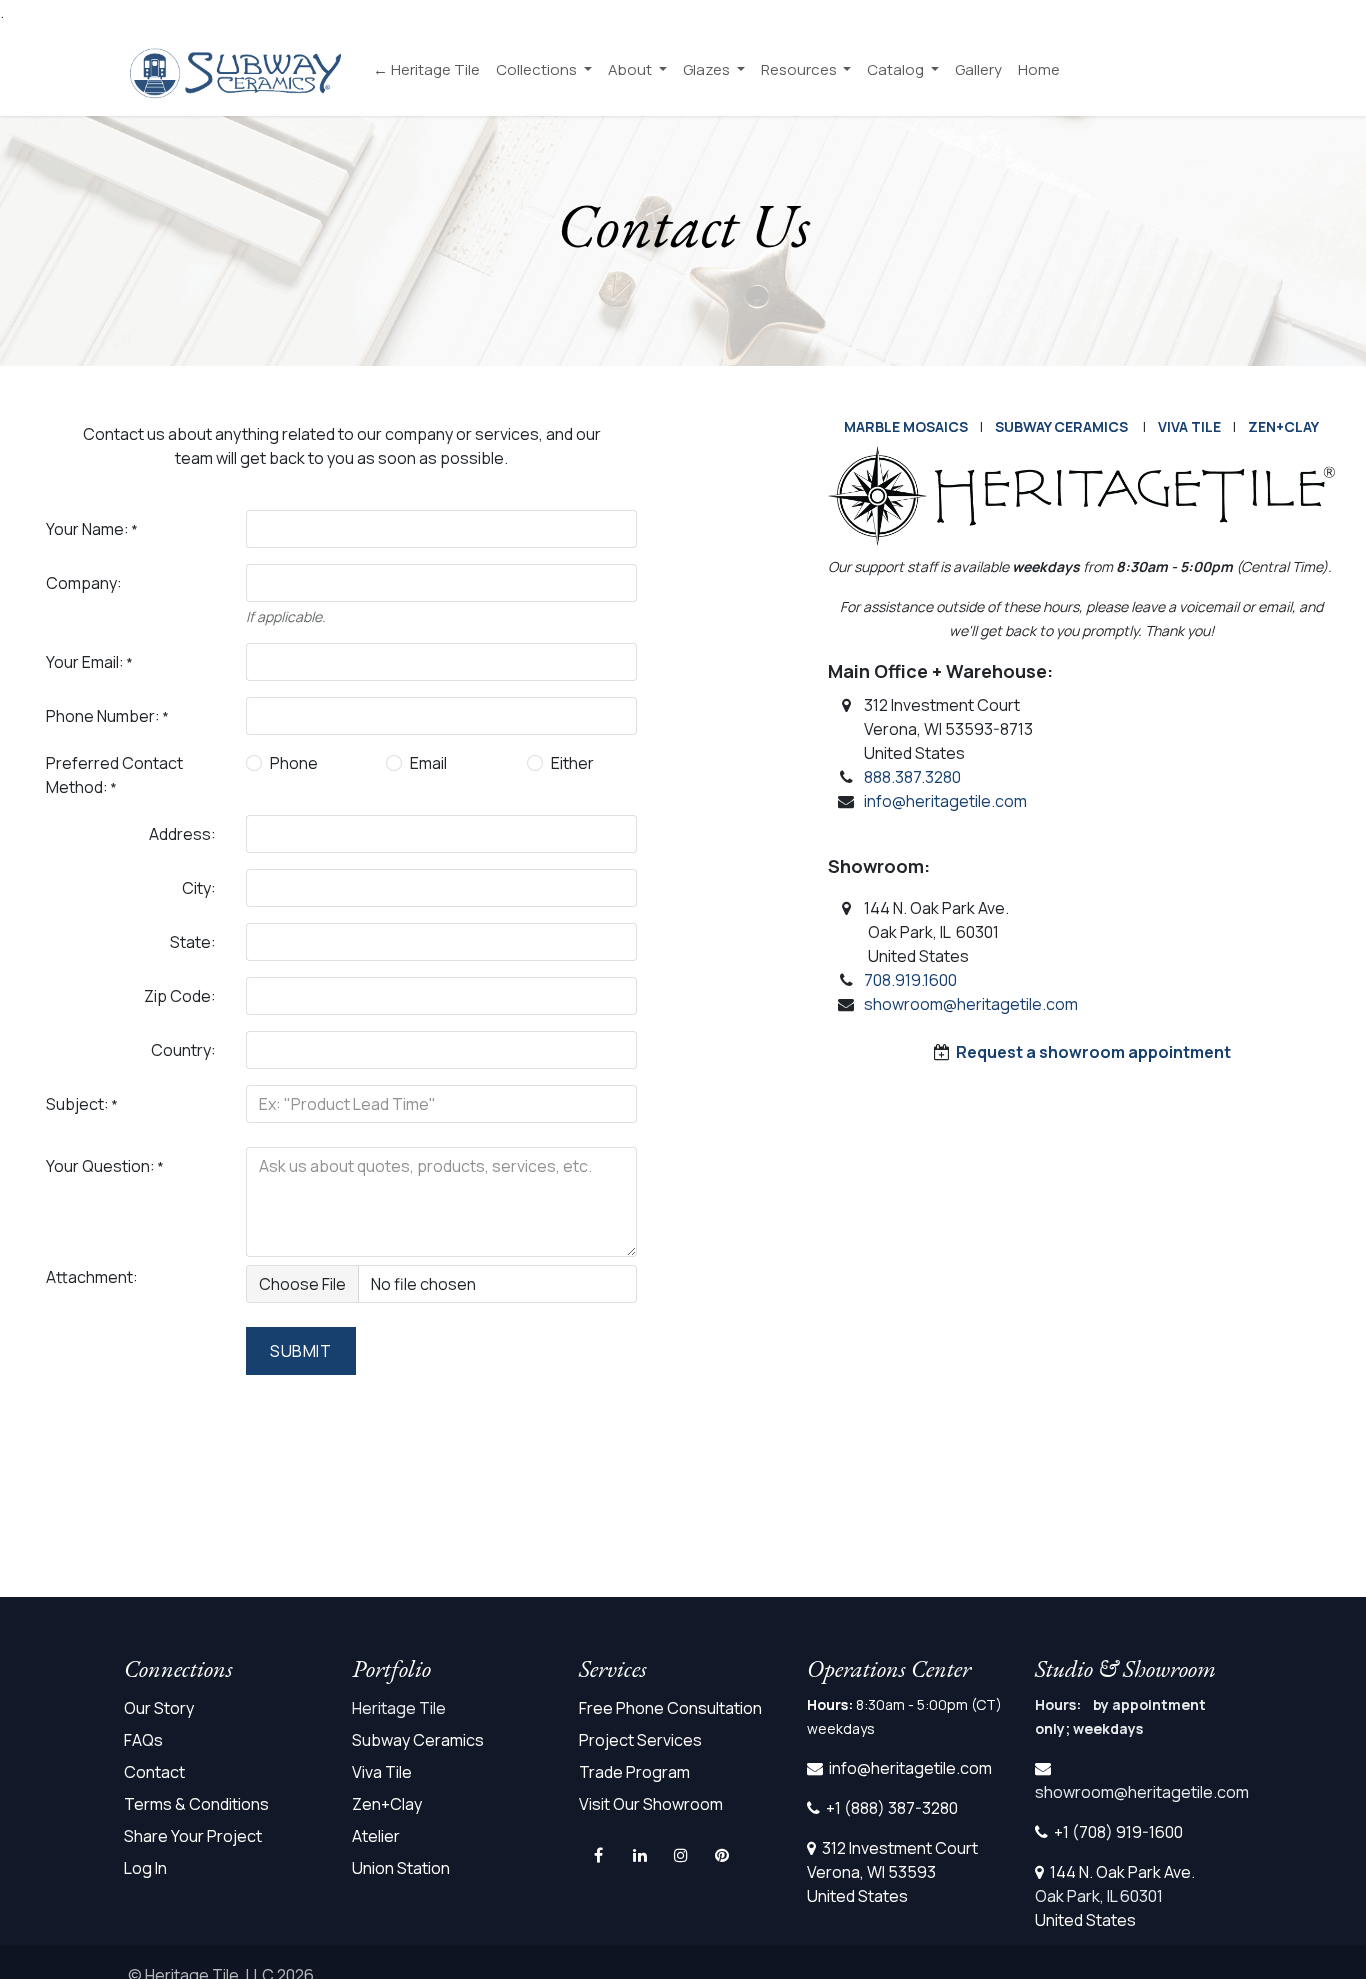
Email (428, 763)
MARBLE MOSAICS (906, 426)
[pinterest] (722, 1855)
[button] (301, 1351)
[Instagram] (681, 1855)
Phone (294, 763)
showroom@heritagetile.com (971, 1004)
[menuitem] (426, 70)
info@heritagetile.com (945, 801)
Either (572, 763)
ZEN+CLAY (1283, 426)
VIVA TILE (1189, 426)
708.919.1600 (910, 980)
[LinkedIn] (640, 1855)
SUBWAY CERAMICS (1061, 426)
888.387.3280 (912, 777)
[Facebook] (598, 1855)
